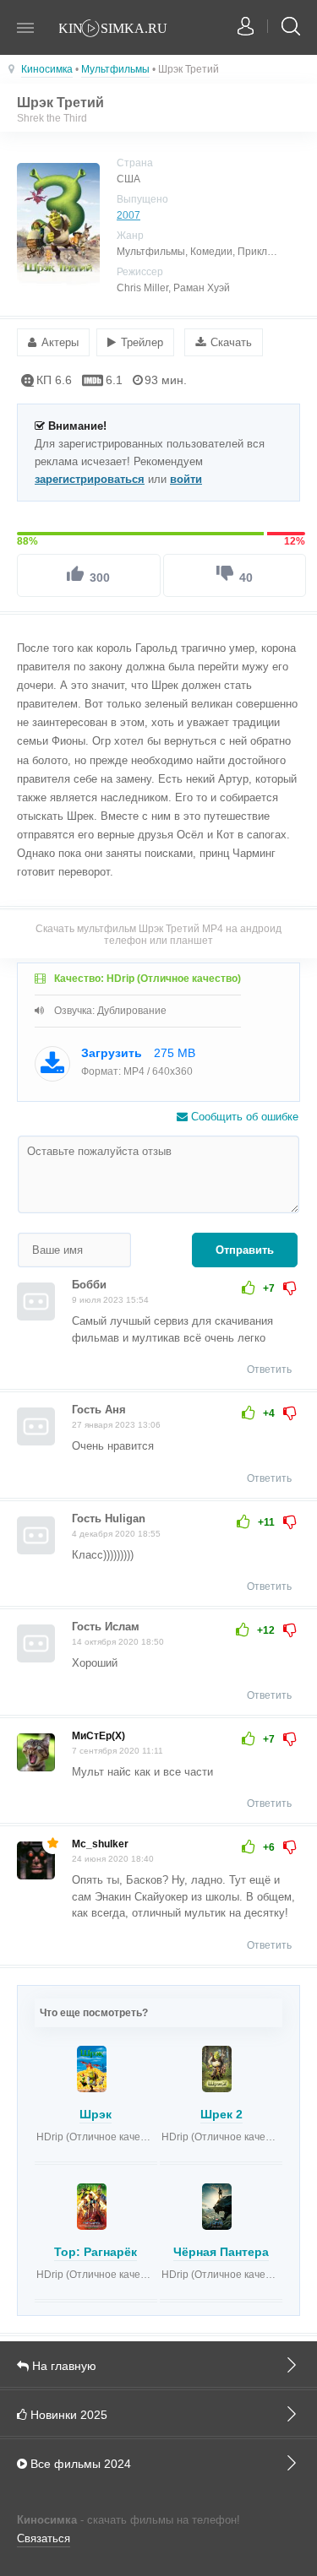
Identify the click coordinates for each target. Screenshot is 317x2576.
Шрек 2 (221, 2114)
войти (186, 479)
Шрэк (96, 2114)
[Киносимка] (123, 30)
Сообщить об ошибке (243, 1117)
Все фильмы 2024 (79, 2464)
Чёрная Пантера (221, 2252)
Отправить (245, 1250)
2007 (128, 215)
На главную (63, 2366)
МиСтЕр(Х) (98, 1736)
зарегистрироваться (90, 479)
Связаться (44, 2538)
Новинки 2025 (67, 2415)
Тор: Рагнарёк (96, 2252)
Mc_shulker (100, 1844)
